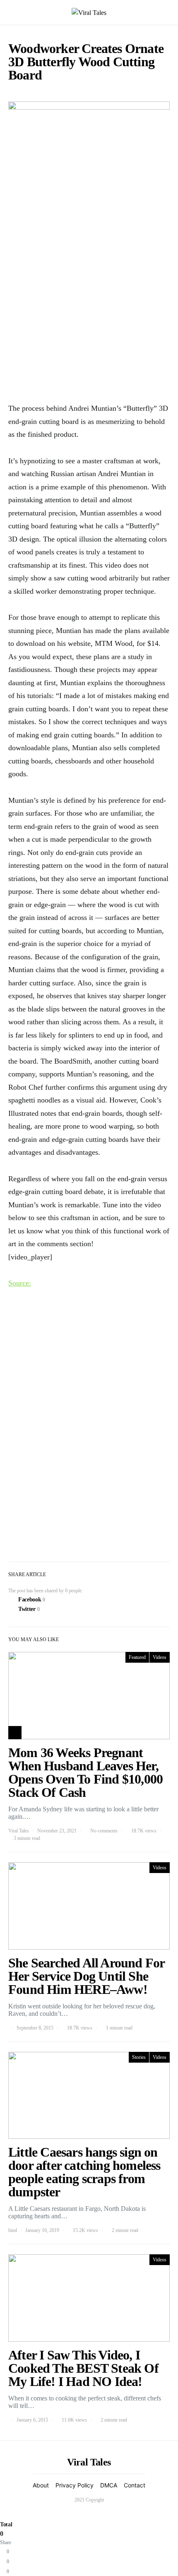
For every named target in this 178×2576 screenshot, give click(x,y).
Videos (160, 1657)
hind (13, 2230)
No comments (104, 1831)
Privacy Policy (75, 2485)
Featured (137, 1657)
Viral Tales (19, 1831)
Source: (20, 1283)
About (41, 2485)
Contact (135, 2485)
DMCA (109, 2485)
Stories (139, 2057)
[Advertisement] (89, 300)
